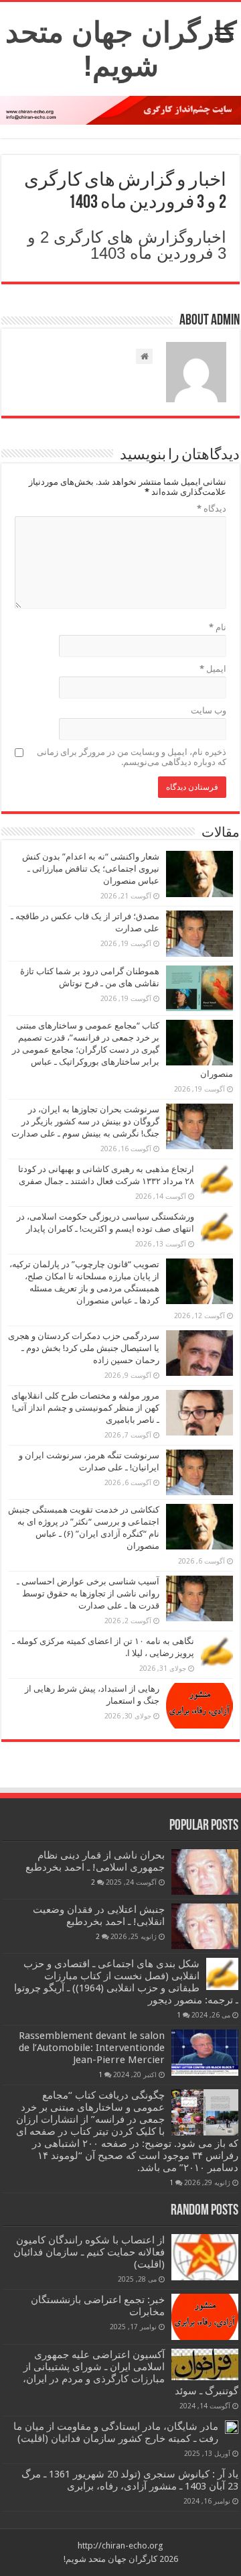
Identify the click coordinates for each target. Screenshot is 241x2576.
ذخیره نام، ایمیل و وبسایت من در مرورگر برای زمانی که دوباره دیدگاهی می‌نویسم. (132, 757)
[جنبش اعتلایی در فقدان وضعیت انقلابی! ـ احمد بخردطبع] (205, 1926)
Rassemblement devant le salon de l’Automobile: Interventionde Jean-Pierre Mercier (92, 2048)
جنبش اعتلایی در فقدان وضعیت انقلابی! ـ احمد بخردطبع (99, 1916)
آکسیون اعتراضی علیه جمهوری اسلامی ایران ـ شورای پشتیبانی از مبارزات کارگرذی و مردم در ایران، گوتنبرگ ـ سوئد (131, 2373)
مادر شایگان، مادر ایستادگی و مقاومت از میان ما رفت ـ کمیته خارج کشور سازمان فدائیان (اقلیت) (116, 2433)
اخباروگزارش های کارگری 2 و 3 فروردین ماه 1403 (127, 245)
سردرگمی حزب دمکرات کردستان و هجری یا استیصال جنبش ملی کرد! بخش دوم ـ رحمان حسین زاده (84, 1348)
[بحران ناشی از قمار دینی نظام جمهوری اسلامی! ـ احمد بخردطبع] (205, 1872)
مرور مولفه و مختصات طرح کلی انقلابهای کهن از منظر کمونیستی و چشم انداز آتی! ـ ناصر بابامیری (85, 1408)
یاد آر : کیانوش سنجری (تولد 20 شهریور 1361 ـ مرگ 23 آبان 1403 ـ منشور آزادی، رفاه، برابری (130, 2480)
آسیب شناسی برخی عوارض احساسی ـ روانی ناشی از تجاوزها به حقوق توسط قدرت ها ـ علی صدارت (88, 1593)
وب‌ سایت (209, 710)
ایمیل (213, 669)
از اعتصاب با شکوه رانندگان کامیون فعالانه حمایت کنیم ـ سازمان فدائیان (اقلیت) (89, 2252)
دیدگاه (212, 509)
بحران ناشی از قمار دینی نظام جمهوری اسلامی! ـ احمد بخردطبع (95, 1861)
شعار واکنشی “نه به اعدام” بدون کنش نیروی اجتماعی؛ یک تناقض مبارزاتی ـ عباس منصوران (91, 869)
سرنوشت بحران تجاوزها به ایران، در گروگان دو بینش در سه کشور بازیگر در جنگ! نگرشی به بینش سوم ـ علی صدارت (85, 1121)
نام (218, 627)
